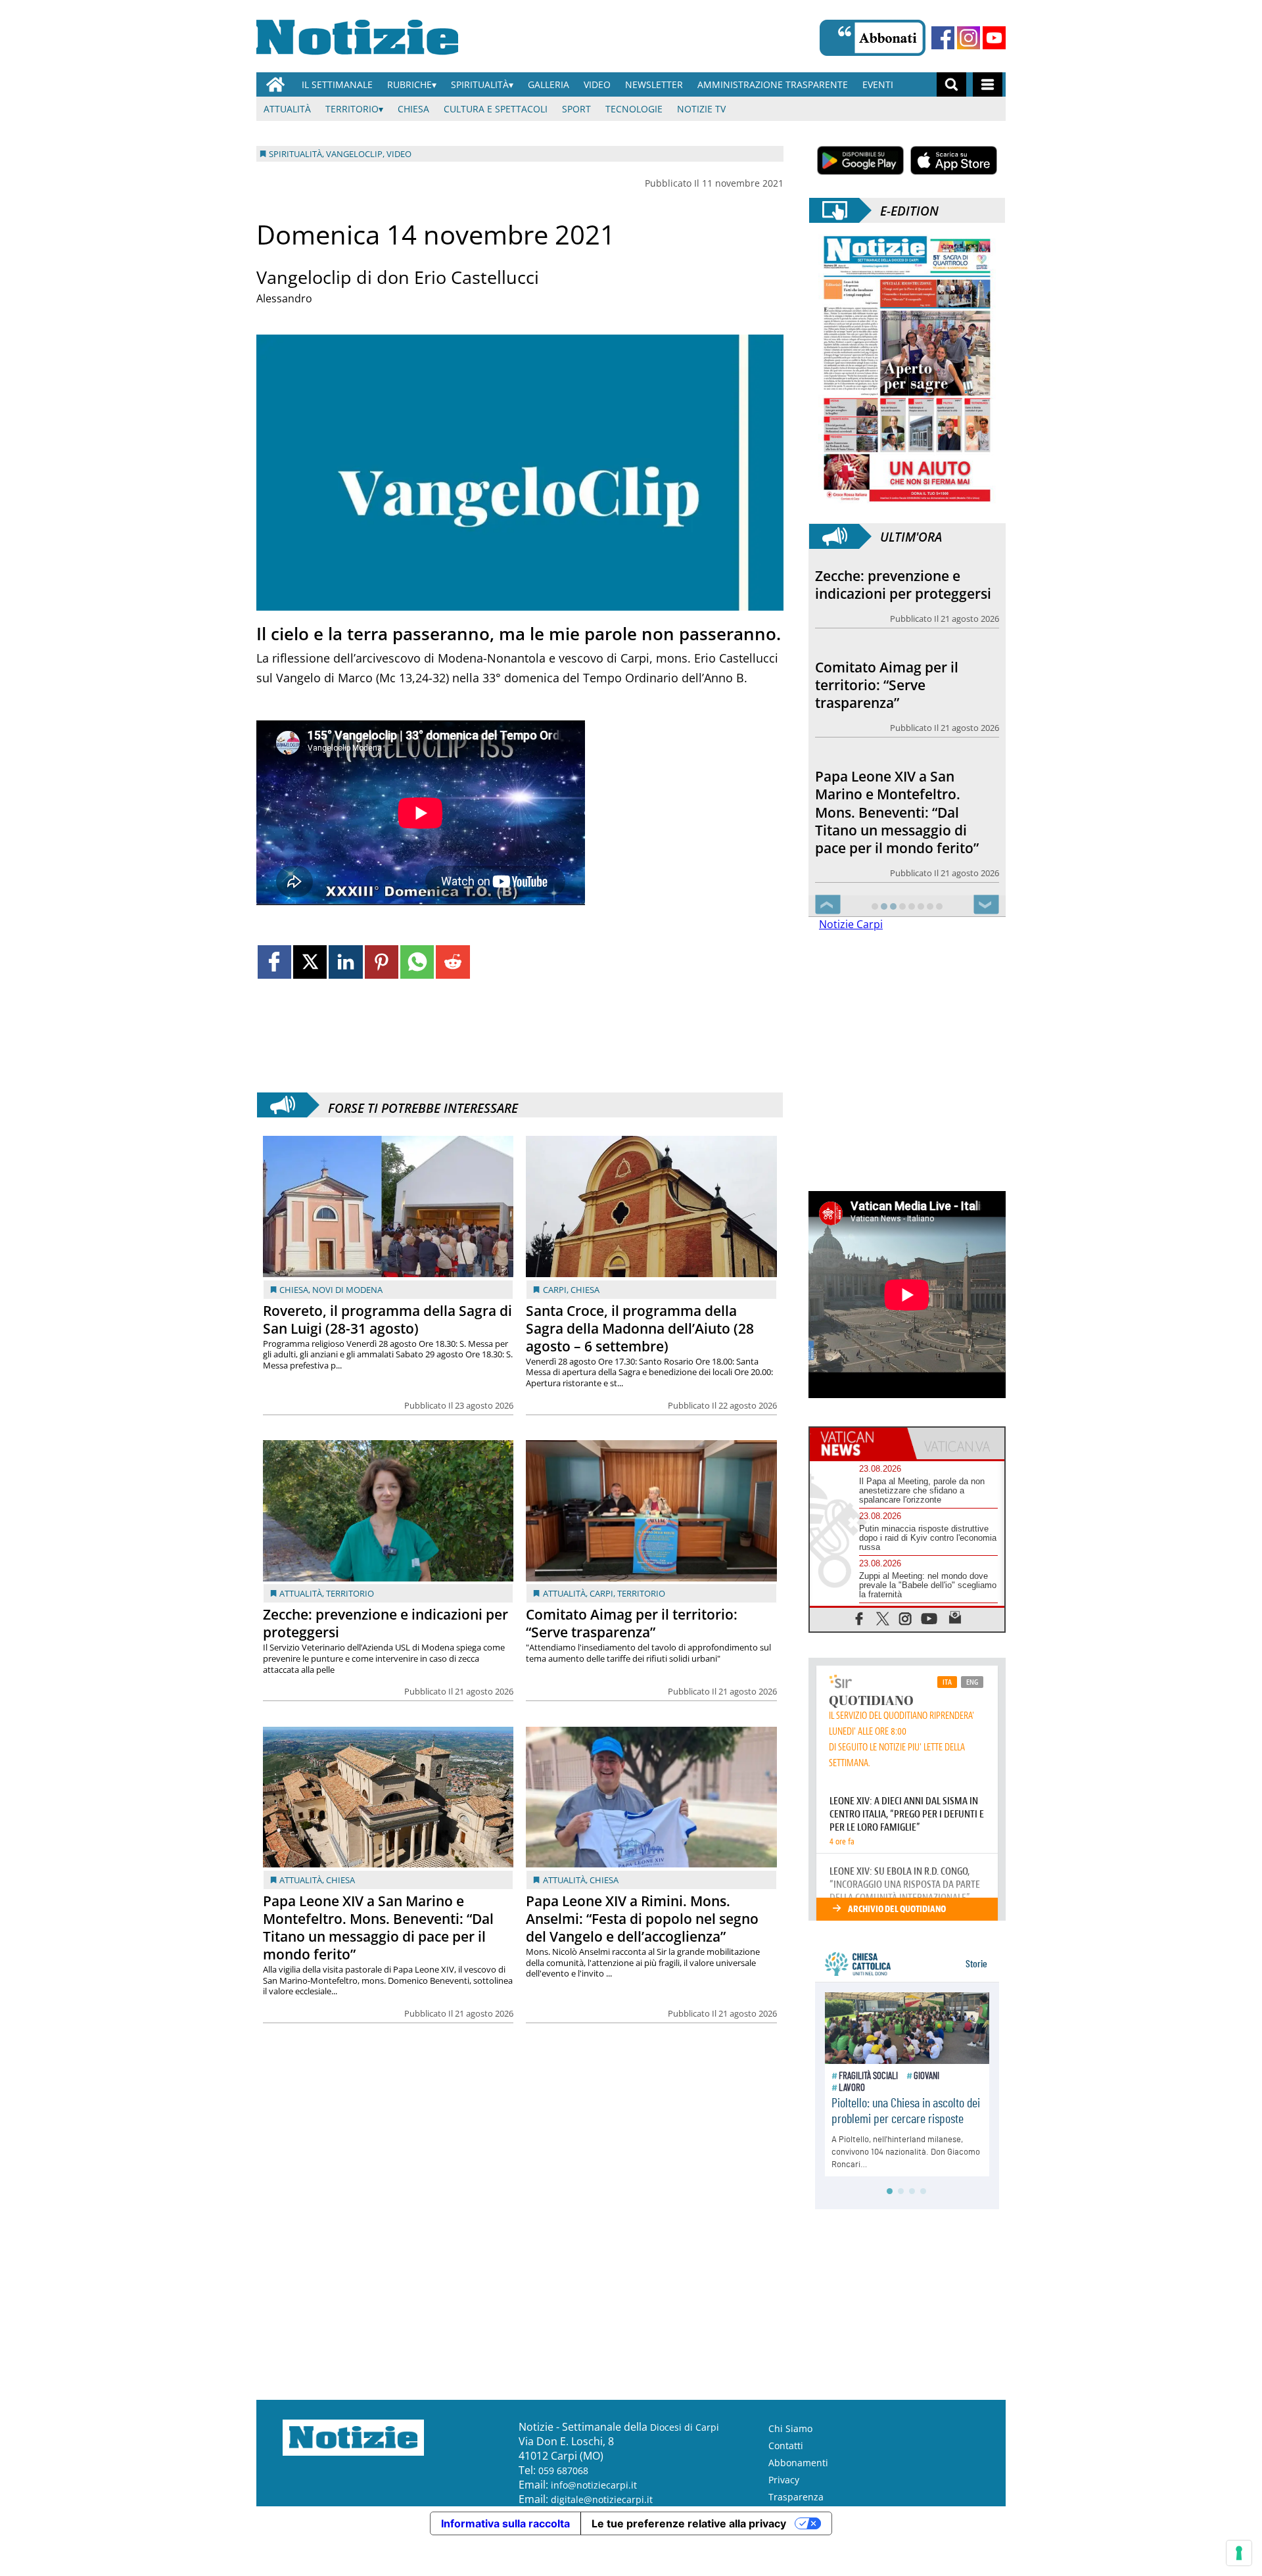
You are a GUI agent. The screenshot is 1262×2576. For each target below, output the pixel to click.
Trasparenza (796, 2497)
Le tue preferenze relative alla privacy (689, 2523)
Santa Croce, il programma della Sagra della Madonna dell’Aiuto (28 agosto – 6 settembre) (640, 1328)
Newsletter (654, 84)
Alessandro (284, 298)
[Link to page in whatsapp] (417, 962)
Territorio (352, 109)
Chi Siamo (790, 2428)
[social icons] (859, 1618)
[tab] (858, 1443)
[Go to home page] (275, 84)
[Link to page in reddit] (453, 962)
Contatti (786, 2446)
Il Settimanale (337, 84)
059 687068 (563, 2471)
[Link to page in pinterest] (382, 962)
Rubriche (409, 84)
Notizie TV (701, 109)
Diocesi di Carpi (685, 2427)
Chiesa (413, 109)
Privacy (784, 2480)
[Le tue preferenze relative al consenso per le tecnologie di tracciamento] (1239, 2553)
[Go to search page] (951, 84)
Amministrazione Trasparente (773, 84)
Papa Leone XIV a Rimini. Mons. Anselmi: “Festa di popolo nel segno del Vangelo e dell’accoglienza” (642, 1919)
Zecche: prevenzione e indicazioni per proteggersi (386, 1623)
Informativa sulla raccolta (505, 2523)
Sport (576, 109)
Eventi (878, 84)
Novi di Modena (347, 1290)
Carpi (555, 1290)
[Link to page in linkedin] (345, 962)
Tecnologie (634, 109)
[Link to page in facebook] (274, 962)
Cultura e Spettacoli (496, 109)
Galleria (549, 84)
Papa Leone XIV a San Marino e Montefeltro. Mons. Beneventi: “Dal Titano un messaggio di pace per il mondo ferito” (378, 1928)
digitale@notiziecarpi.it (602, 2499)
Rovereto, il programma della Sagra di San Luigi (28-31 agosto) (387, 1320)
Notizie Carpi (851, 924)
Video (597, 84)
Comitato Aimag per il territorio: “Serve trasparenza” (632, 1623)
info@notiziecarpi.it (594, 2485)
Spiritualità (480, 84)
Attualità (287, 109)
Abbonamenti (798, 2463)
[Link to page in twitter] (310, 962)
